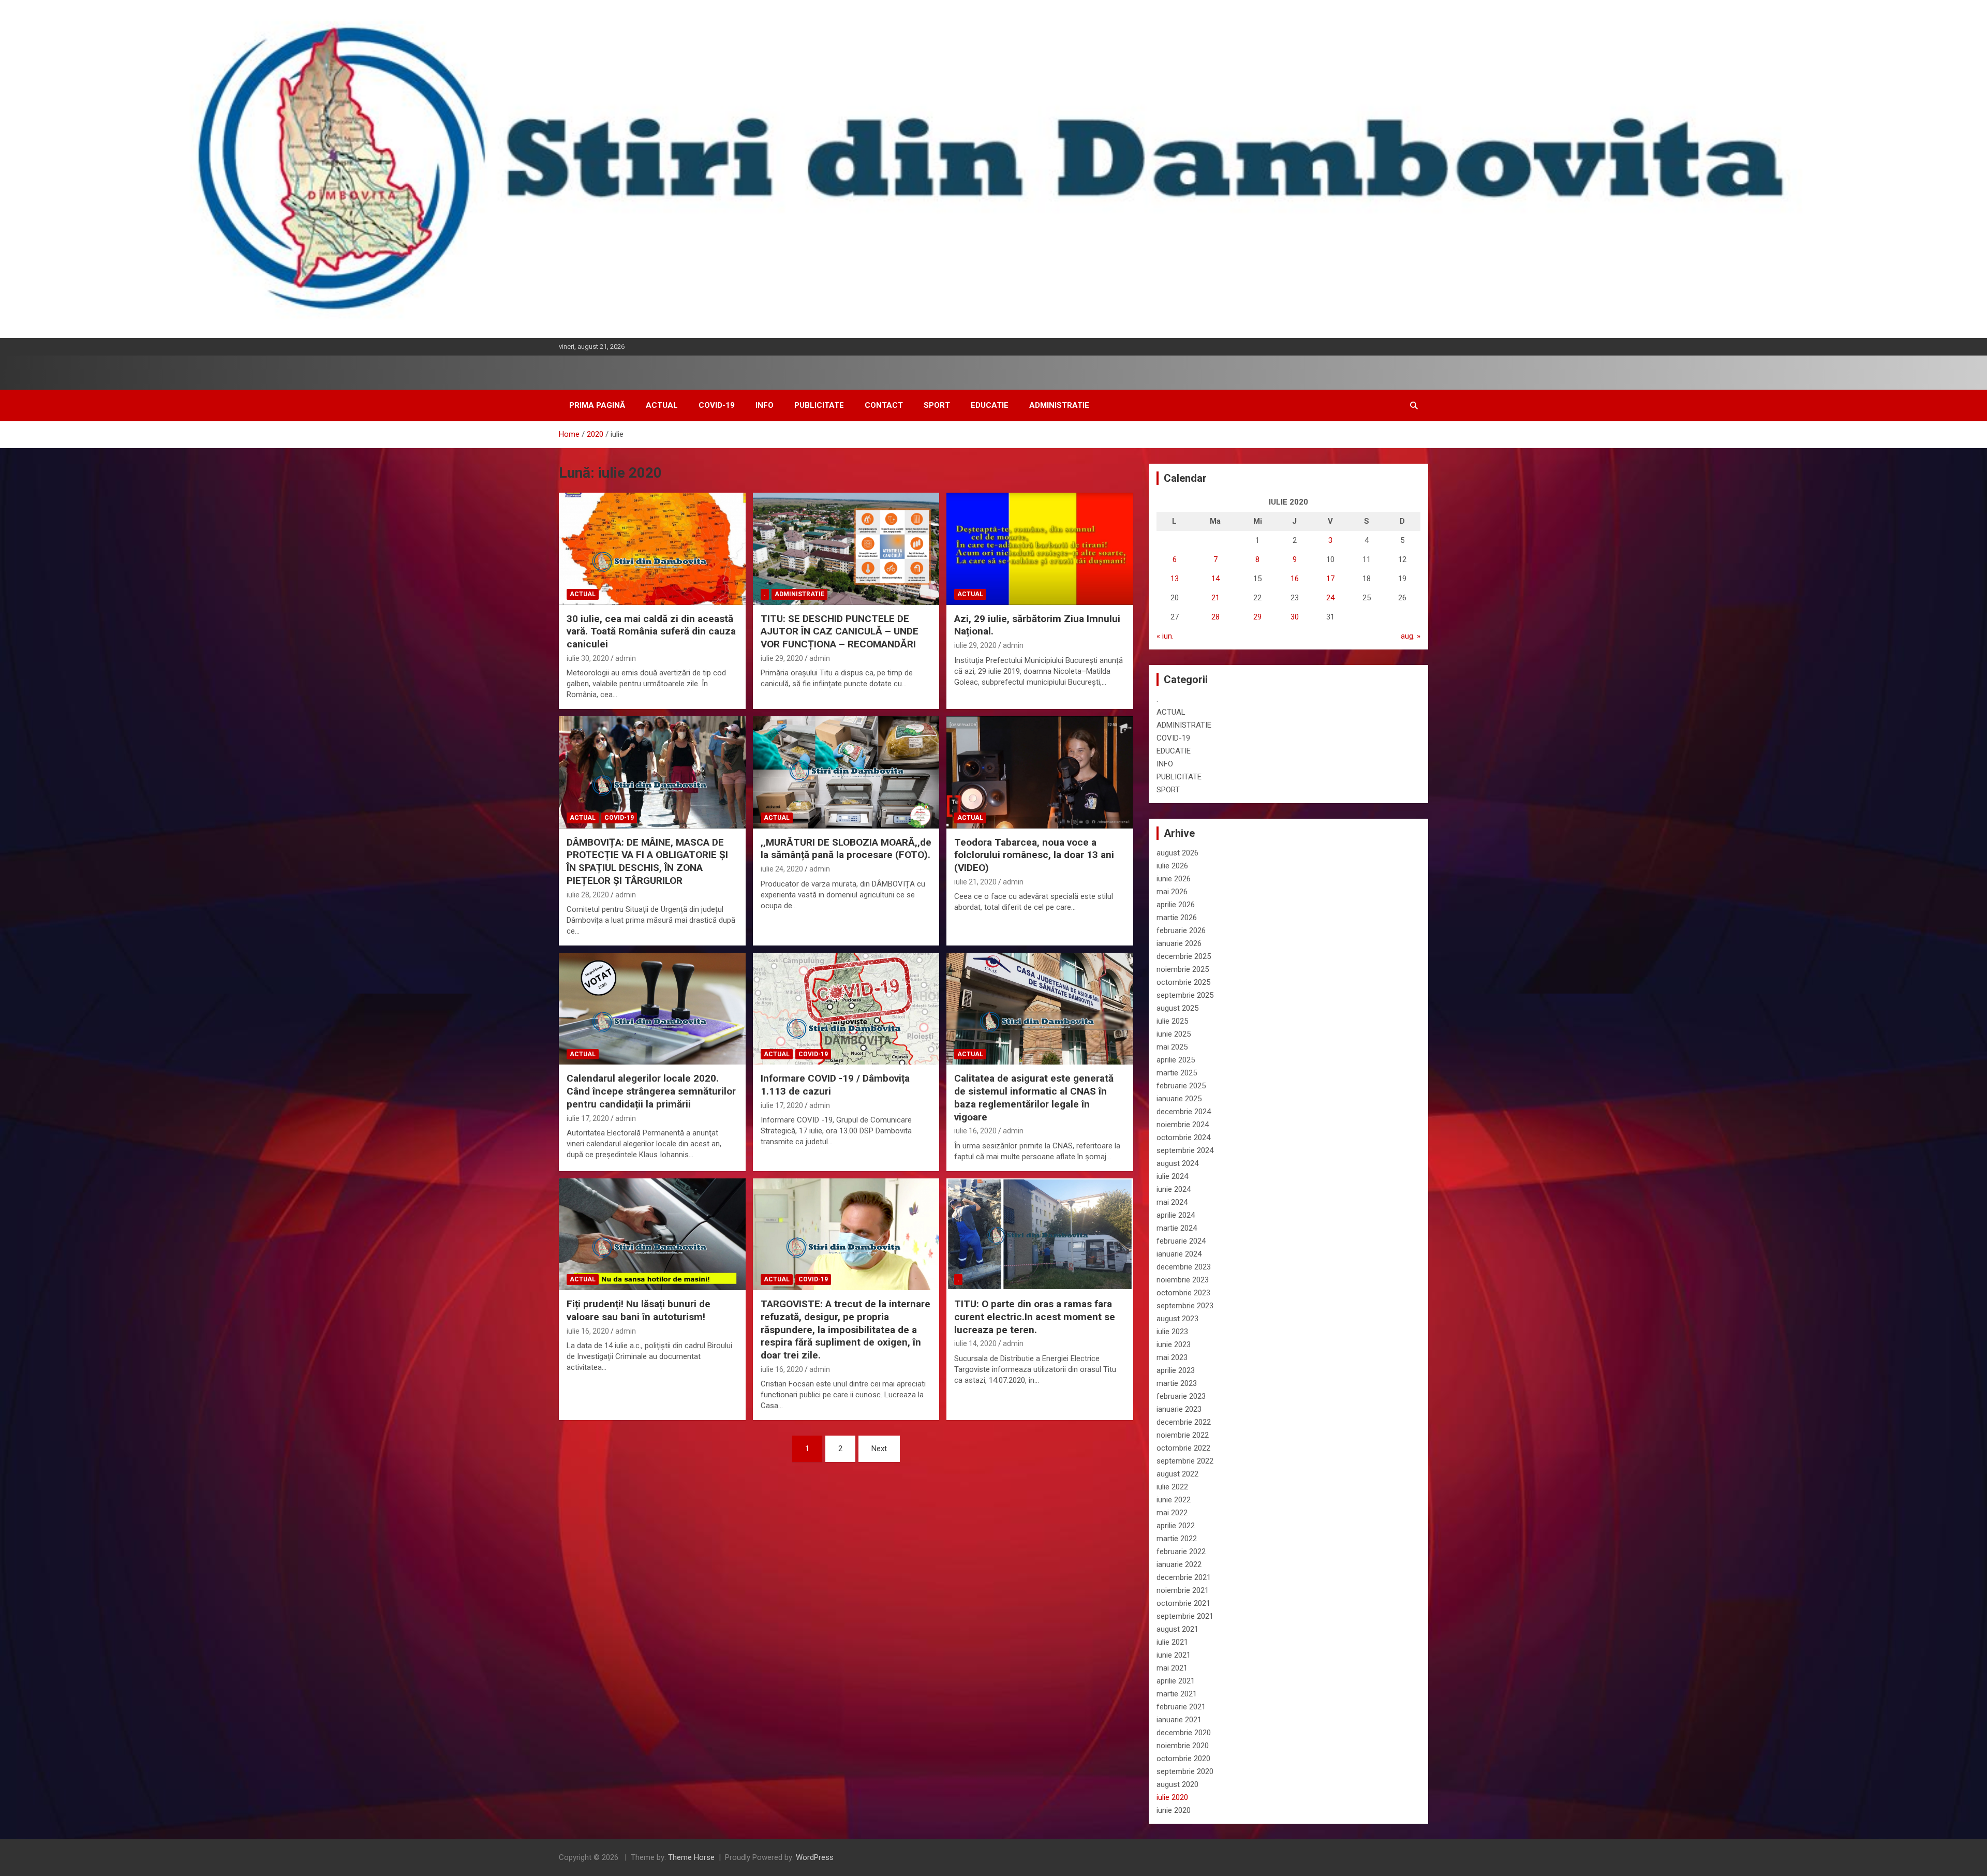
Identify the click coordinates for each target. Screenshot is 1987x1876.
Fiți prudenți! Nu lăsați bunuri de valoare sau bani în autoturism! (639, 1310)
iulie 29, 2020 (782, 658)
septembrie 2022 (1185, 1461)
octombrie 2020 (1183, 1759)
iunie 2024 (1174, 1189)
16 (1295, 579)
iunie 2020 (1174, 1810)
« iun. (1165, 636)
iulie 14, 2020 (975, 1343)
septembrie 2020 (1185, 1771)
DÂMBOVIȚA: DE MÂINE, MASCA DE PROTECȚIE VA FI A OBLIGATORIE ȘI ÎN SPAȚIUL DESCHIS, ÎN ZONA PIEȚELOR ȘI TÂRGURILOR (647, 861)
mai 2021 (1172, 1668)
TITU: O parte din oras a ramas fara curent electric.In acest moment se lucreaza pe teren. (1035, 1317)
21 (1215, 598)
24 (1330, 598)
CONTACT (884, 405)
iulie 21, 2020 (975, 882)
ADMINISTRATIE (1059, 405)
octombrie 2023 (1183, 1293)
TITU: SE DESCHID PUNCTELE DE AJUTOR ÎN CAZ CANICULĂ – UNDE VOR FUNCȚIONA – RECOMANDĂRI (840, 631)
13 (1175, 579)
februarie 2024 (1181, 1241)
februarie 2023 (1181, 1396)
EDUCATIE (990, 405)
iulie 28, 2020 (588, 895)
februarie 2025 (1181, 1086)
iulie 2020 (1172, 1797)
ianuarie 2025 (1179, 1099)
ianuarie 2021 (1179, 1720)
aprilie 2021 (1176, 1681)
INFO (765, 405)
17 (1330, 579)
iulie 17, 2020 (588, 1118)
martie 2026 (1177, 918)
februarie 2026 (1181, 930)
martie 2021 (1177, 1694)
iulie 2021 (1172, 1642)
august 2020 (1177, 1784)
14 (1215, 579)
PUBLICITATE (819, 405)
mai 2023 (1172, 1357)
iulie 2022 (1172, 1487)
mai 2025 (1172, 1047)
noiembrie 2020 (1183, 1746)
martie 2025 (1177, 1073)
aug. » (1411, 636)
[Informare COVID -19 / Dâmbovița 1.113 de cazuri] (846, 1009)
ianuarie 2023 (1179, 1409)
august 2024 (1177, 1163)
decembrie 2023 (1184, 1267)
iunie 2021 (1174, 1655)
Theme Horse (691, 1857)
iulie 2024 (1172, 1176)
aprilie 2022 (1176, 1526)
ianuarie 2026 (1179, 943)
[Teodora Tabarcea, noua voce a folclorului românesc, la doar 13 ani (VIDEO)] (1040, 773)
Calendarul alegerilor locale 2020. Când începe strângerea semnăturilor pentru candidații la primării (651, 1091)
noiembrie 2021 (1183, 1590)
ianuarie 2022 (1179, 1564)
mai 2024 (1172, 1202)
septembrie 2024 (1185, 1150)
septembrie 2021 (1185, 1616)
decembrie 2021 (1184, 1577)
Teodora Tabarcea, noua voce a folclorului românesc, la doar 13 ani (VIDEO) (1034, 855)
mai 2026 (1172, 892)
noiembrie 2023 (1183, 1280)
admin (626, 658)
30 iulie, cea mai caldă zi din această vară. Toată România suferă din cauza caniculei (651, 631)
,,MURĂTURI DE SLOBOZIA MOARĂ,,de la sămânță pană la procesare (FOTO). (846, 849)
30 (1295, 617)
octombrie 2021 (1183, 1603)
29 (1257, 617)
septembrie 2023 (1185, 1306)
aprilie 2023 (1176, 1370)
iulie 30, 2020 (588, 658)
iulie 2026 (1172, 866)
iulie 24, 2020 (782, 869)
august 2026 (1177, 853)
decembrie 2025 (1184, 956)
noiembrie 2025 (1183, 969)
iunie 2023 (1174, 1345)
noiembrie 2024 (1183, 1125)
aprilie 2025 (1176, 1060)
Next (879, 1449)
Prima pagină (597, 405)
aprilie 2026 (1176, 905)
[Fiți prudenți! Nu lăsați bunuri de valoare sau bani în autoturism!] (652, 1234)
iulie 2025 (1172, 1021)
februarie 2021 (1181, 1707)
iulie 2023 (1172, 1332)
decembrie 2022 (1184, 1422)
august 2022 (1177, 1474)
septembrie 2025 (1185, 995)
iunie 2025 (1174, 1034)
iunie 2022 (1174, 1500)
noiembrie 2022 (1183, 1435)
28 (1215, 617)
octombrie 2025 (1183, 982)
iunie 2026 (1174, 879)
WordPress (815, 1857)
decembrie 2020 (1184, 1733)
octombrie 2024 (1183, 1138)
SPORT (937, 405)
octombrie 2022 (1183, 1448)
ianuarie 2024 (1179, 1254)
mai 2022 (1172, 1513)
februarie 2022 (1181, 1552)
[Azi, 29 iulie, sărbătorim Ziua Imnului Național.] (1040, 549)
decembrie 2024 (1184, 1112)
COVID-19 (717, 405)
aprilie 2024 (1176, 1215)
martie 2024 (1177, 1228)
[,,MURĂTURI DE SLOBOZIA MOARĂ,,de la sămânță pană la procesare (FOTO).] (846, 773)
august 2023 (1177, 1319)
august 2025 (1177, 1008)
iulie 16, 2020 (975, 1131)
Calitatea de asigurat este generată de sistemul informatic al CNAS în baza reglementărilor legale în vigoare (1034, 1097)
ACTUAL (662, 405)
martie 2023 (1177, 1383)
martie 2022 (1177, 1539)
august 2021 (1177, 1629)
